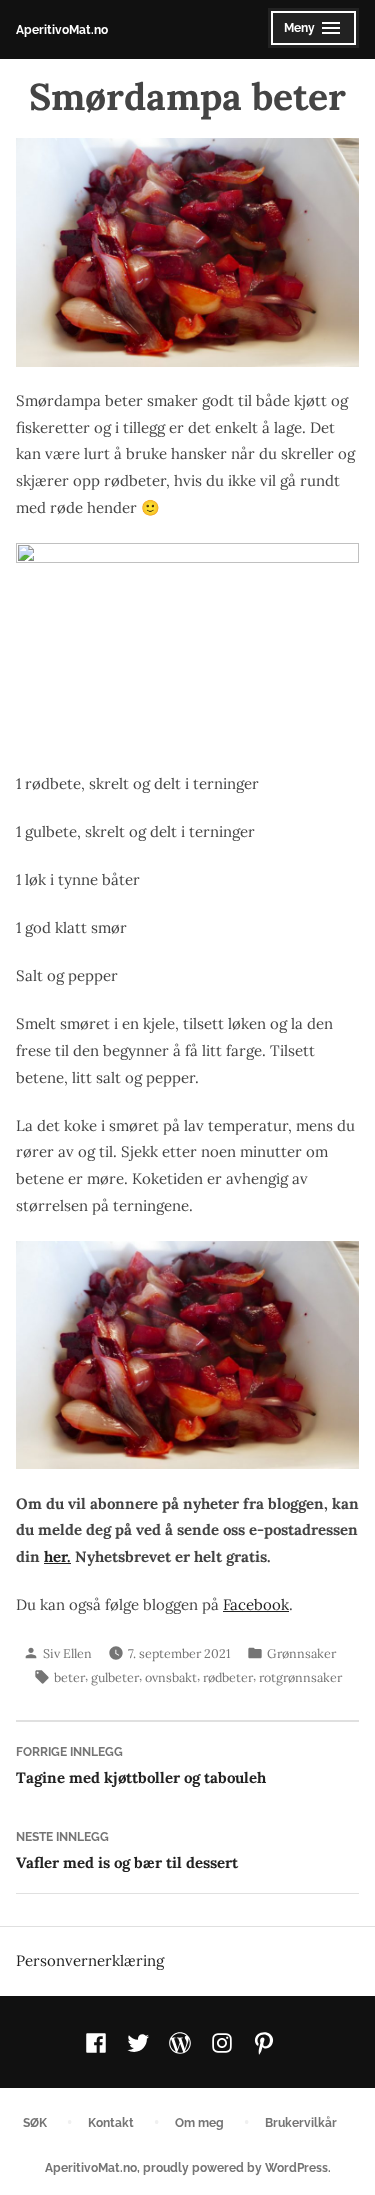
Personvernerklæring (90, 1960)
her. (57, 1556)
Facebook (256, 1604)
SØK (35, 2122)
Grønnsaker (301, 1653)
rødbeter (228, 1677)
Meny (308, 34)
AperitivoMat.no (62, 29)
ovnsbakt (171, 1677)
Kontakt (111, 2122)
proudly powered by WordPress (235, 2167)
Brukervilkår (301, 2122)
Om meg (199, 2122)
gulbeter (115, 1677)
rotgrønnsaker (300, 1677)
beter (69, 1677)
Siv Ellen (67, 1653)
